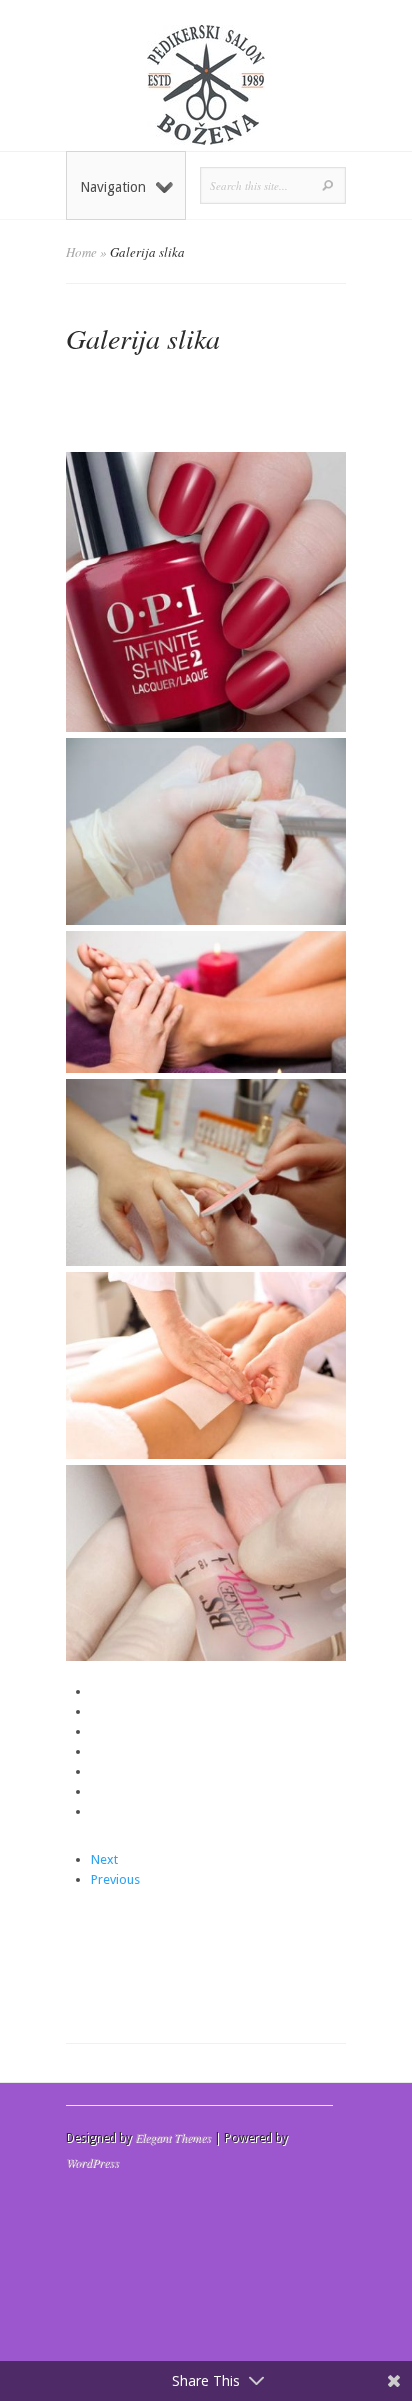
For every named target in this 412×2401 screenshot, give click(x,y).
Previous (115, 1879)
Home (81, 252)
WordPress (92, 2162)
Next (104, 1859)
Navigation (113, 187)
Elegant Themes (173, 2137)
